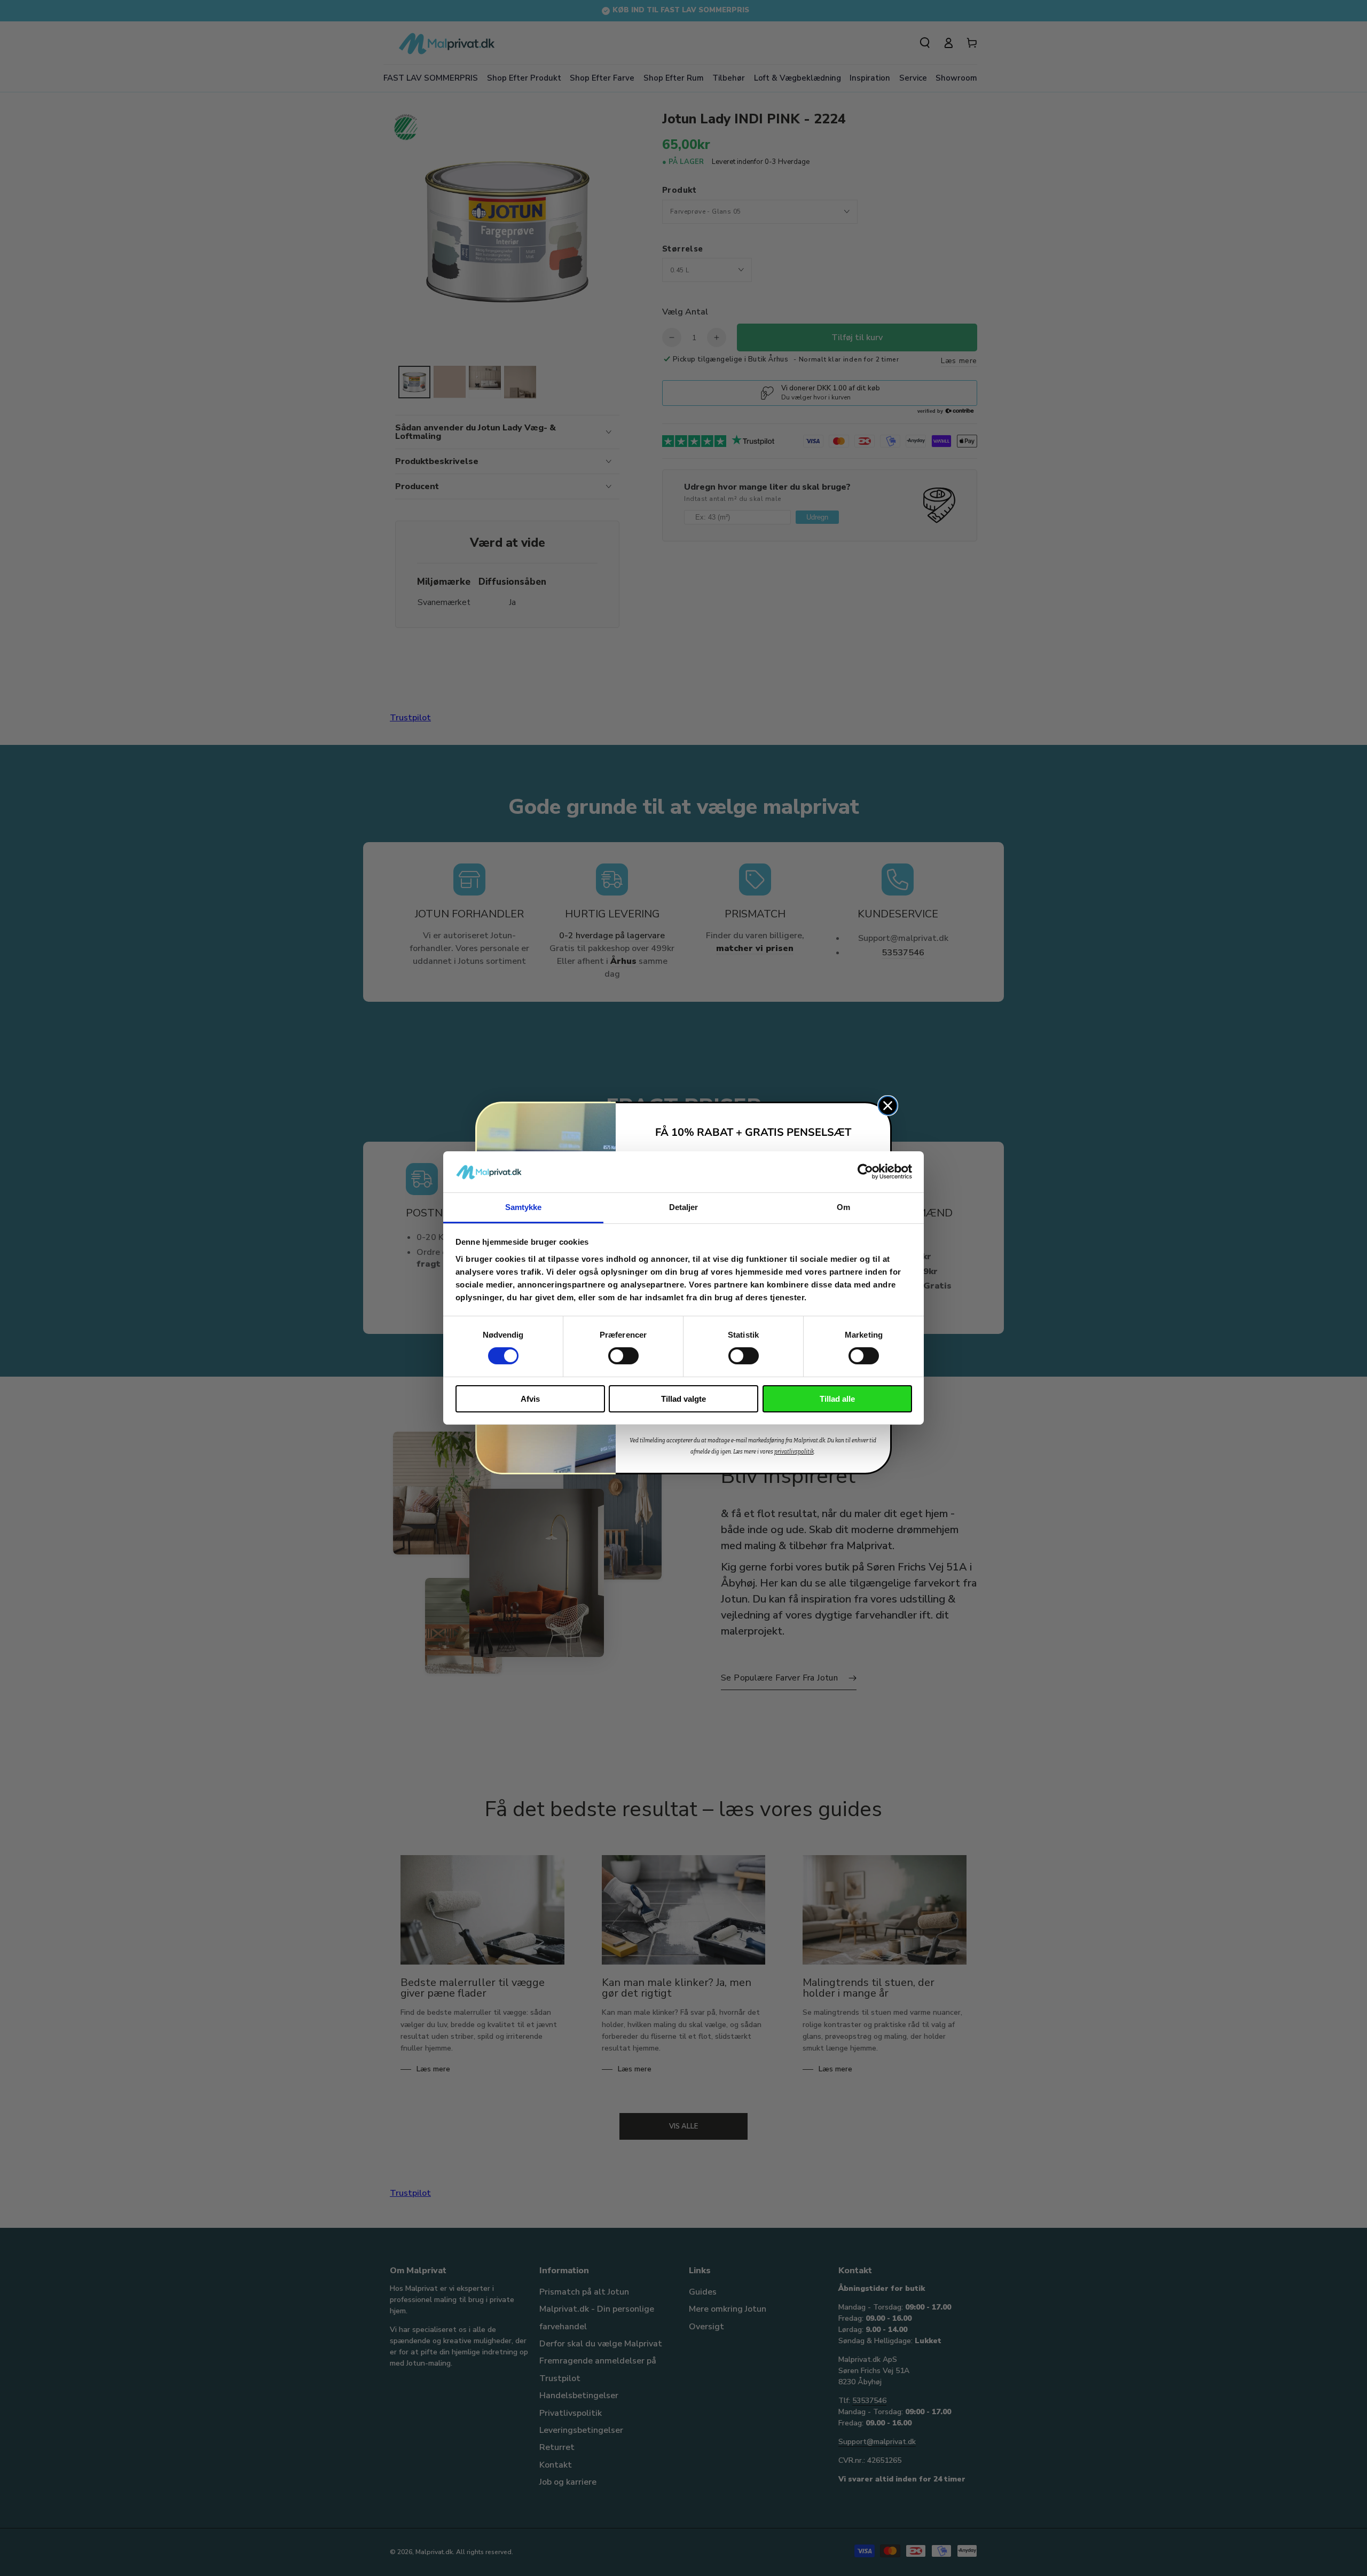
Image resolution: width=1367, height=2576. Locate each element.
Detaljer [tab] (684, 1207)
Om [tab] (843, 1207)
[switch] (623, 1356)
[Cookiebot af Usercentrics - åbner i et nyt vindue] (865, 1172)
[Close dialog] (888, 1106)
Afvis (530, 1399)
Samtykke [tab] (524, 1207)
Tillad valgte (683, 1399)
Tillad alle (837, 1399)
